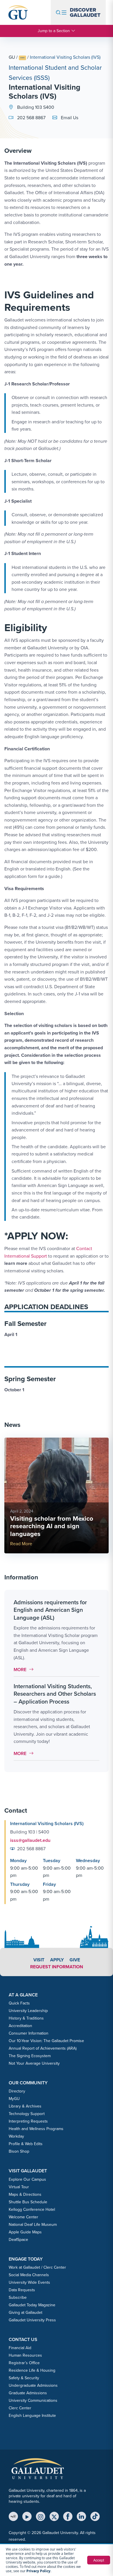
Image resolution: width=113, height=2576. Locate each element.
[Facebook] (68, 2516)
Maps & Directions (25, 2194)
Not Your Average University (34, 2063)
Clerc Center (20, 2408)
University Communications (33, 2400)
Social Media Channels (29, 2275)
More (25, 1670)
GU (12, 57)
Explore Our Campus (27, 2179)
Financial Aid (20, 2348)
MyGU (14, 2099)
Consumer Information (29, 2033)
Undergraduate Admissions (33, 2385)
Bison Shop (19, 2151)
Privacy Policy (38, 2571)
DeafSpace (18, 2240)
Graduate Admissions (28, 2393)
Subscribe (18, 2297)
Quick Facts (19, 2003)
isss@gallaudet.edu (30, 1840)
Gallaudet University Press (32, 2320)
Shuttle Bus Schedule (28, 2202)
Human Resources (25, 2355)
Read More (21, 1544)
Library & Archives (25, 2106)
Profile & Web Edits (26, 2144)
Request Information (57, 1967)
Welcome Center (23, 2217)
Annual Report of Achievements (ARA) (43, 2048)
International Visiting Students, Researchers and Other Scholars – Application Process (55, 1694)
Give (75, 1960)
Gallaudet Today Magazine (32, 2305)
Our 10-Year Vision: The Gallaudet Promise (46, 2041)
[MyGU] (13, 2516)
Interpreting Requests (28, 2121)
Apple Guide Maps (25, 2232)
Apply (57, 1960)
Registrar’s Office (24, 2363)
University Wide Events (29, 2282)
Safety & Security (24, 2378)
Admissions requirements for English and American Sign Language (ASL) (50, 1610)
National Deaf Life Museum (33, 2225)
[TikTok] (95, 2516)
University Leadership (28, 2011)
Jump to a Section (54, 31)
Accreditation (20, 2026)
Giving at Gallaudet (25, 2313)
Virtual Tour (19, 2187)
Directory (17, 2091)
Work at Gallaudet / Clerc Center (37, 2267)
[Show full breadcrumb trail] (22, 58)
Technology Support (27, 2114)
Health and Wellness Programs (36, 2129)
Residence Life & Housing (32, 2370)
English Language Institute (32, 2416)
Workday (16, 2136)
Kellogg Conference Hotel (32, 2210)
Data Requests (22, 2290)
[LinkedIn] (81, 2516)
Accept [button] (99, 2560)
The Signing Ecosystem (30, 2056)
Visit (39, 1960)
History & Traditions (26, 2018)
